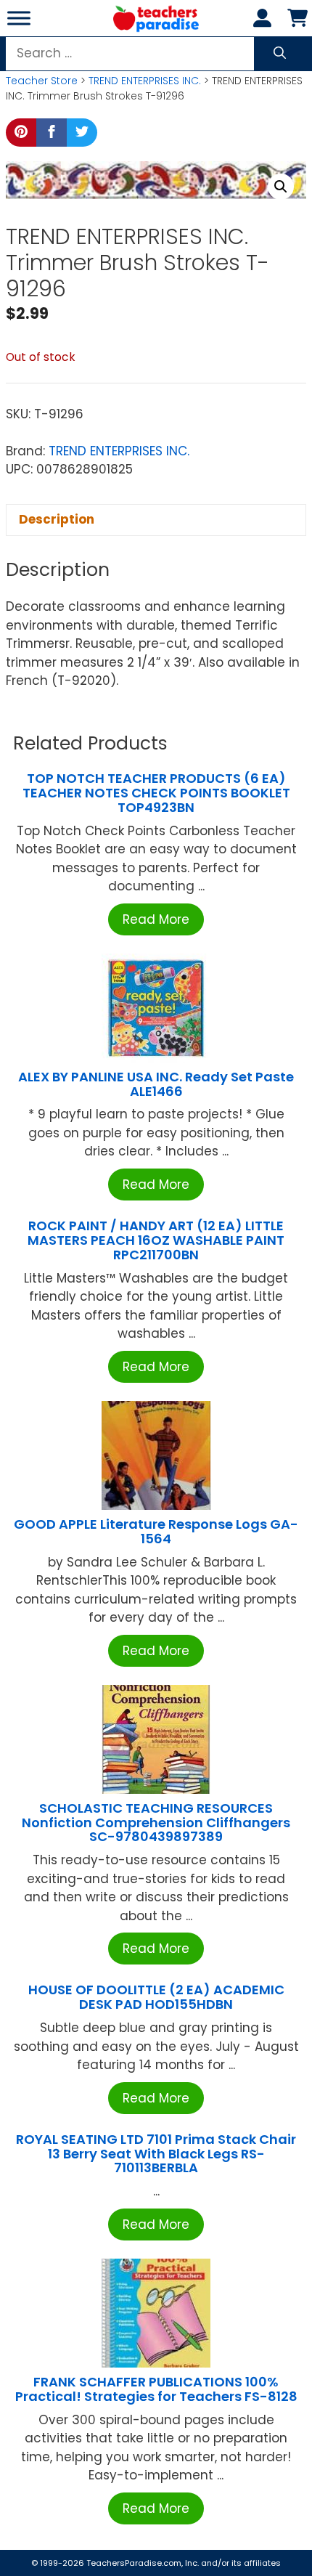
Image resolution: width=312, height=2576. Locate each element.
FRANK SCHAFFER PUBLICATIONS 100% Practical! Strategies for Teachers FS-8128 (156, 2389)
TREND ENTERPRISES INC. (145, 81)
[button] (281, 187)
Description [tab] (57, 519)
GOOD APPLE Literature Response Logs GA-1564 (156, 1531)
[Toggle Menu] (19, 18)
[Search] (280, 54)
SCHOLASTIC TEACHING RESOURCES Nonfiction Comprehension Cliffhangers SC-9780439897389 (156, 1823)
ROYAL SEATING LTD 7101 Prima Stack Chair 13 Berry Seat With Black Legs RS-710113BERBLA (156, 2154)
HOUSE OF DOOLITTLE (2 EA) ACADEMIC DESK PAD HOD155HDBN (156, 1997)
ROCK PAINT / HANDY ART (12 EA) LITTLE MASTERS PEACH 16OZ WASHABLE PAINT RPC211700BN (156, 1240)
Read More (156, 919)
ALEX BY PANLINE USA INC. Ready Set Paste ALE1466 (156, 1084)
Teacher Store (42, 81)
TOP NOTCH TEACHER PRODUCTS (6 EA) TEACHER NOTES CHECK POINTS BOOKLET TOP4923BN (156, 793)
